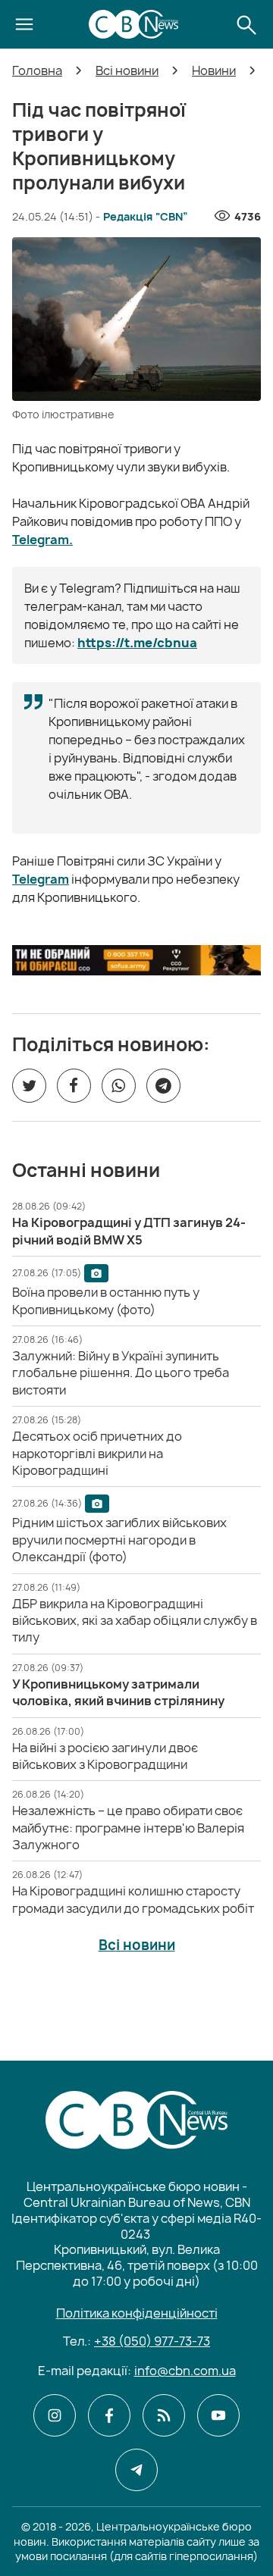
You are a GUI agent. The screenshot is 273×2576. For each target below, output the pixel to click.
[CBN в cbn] (164, 2415)
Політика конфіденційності (137, 2313)
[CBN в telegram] (136, 2470)
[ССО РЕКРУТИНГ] (136, 960)
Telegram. (42, 540)
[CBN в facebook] (109, 2415)
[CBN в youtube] (218, 2415)
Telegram (41, 879)
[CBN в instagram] (55, 2415)
